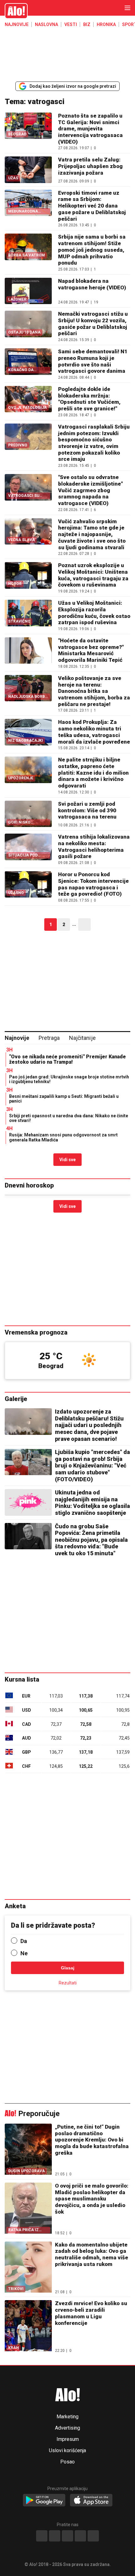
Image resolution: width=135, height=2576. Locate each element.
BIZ (87, 24)
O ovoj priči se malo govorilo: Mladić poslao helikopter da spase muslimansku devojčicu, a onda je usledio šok (92, 2199)
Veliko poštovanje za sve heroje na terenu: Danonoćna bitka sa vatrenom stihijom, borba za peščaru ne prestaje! (94, 691)
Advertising (67, 2428)
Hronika (106, 24)
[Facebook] (42, 2536)
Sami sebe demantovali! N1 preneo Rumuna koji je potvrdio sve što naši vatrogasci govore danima (93, 361)
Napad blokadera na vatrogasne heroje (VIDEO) (92, 284)
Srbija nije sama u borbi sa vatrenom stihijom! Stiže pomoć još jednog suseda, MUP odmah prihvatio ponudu (92, 250)
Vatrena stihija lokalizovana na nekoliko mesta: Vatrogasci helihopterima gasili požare (94, 846)
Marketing (67, 2417)
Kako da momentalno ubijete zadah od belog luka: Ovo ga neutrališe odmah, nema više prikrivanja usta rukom (92, 2254)
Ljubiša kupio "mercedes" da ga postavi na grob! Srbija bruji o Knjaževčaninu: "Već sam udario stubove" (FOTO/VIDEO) (92, 1465)
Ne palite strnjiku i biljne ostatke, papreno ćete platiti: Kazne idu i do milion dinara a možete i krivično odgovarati (93, 773)
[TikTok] (67, 2536)
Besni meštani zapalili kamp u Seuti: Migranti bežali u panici (64, 1099)
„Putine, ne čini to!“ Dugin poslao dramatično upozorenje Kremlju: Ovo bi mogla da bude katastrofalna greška (92, 2140)
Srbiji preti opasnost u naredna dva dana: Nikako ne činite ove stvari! (69, 1118)
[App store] (91, 2500)
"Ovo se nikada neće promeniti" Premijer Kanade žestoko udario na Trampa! (67, 1059)
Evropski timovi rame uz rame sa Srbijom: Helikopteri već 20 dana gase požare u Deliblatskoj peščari (92, 206)
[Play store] (44, 2500)
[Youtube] (80, 2536)
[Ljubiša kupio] (28, 1462)
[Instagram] (55, 2536)
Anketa (15, 1906)
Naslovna (46, 24)
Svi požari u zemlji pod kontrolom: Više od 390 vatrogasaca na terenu (87, 810)
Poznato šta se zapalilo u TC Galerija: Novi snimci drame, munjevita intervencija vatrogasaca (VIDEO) (90, 129)
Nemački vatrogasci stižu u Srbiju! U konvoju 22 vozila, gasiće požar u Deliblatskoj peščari (93, 324)
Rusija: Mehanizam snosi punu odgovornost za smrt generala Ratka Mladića (63, 1137)
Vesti (71, 24)
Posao (67, 2462)
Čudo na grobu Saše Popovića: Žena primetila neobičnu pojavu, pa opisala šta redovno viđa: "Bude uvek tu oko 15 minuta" (91, 1540)
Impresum (68, 2439)
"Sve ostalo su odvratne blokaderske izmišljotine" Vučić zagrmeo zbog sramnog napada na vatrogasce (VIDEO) (90, 490)
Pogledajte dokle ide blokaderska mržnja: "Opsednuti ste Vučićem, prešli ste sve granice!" (89, 399)
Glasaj (68, 1968)
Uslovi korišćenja (67, 2451)
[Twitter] (93, 2536)
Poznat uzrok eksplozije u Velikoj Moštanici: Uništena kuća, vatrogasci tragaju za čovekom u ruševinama (93, 575)
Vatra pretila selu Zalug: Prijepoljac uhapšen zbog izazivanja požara (90, 166)
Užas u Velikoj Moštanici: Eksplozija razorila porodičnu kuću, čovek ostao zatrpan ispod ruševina (94, 613)
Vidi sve (67, 1160)
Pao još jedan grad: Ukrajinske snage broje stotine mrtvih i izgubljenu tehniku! (69, 1079)
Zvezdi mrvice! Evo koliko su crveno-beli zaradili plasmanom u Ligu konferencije (91, 2313)
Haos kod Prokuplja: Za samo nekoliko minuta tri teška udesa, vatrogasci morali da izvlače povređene (94, 732)
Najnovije (17, 24)
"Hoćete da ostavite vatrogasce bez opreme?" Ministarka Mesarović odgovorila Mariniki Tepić (91, 650)
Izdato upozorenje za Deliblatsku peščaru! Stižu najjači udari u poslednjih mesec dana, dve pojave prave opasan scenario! (89, 1425)
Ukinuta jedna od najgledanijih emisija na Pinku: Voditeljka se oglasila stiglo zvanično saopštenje (92, 1503)
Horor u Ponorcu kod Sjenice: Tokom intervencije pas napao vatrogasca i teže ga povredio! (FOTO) (93, 884)
